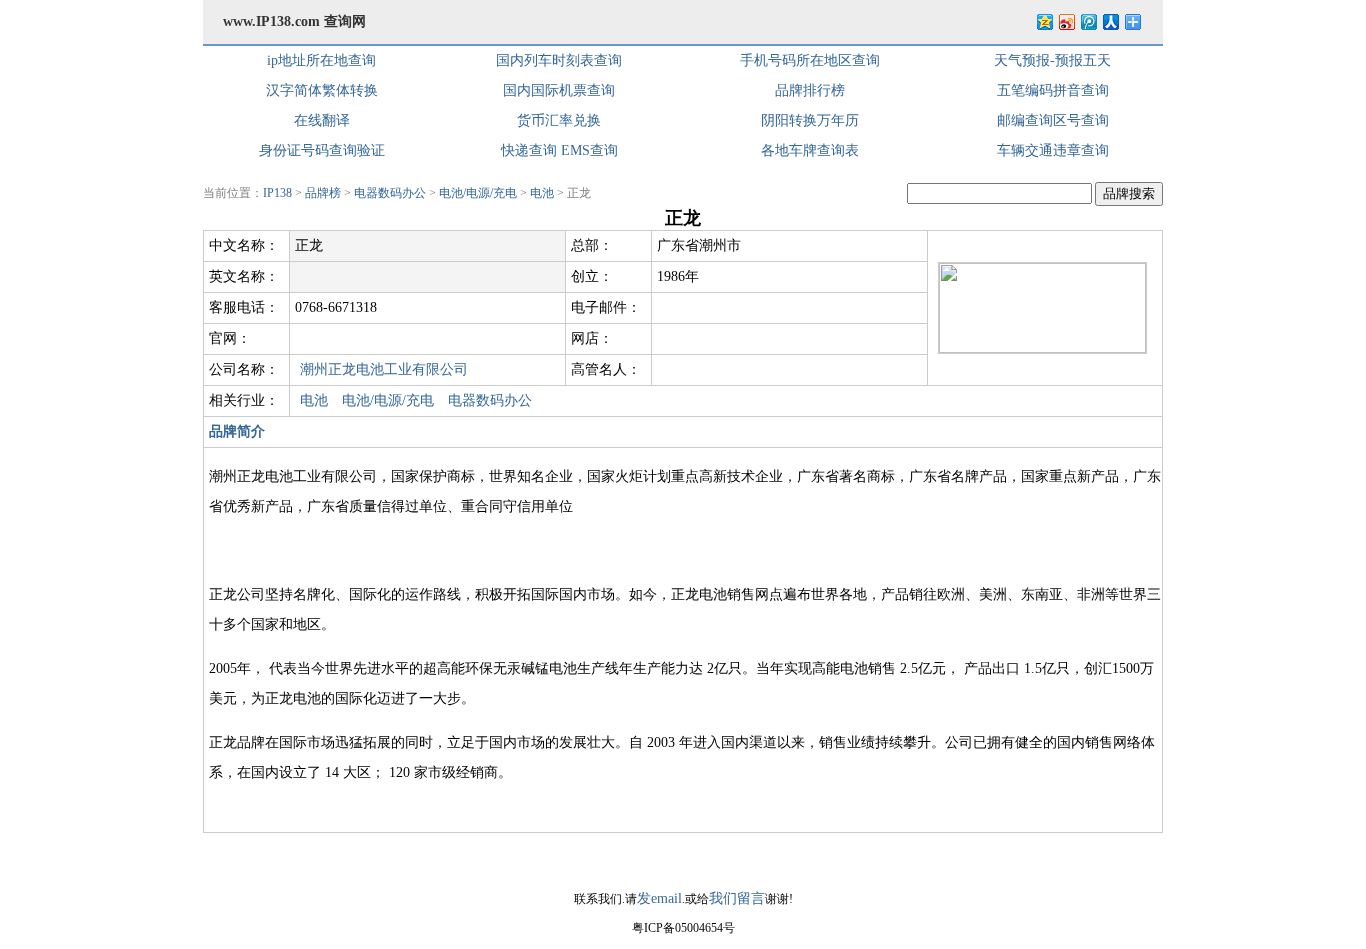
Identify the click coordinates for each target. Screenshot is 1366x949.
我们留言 (737, 898)
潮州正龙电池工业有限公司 (384, 369)
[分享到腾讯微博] (1088, 21)
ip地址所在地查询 (321, 60)
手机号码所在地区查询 (810, 60)
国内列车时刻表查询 (559, 60)
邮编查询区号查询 (1053, 120)
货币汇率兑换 (559, 120)
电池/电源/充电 (478, 193)
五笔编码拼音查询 (1053, 90)
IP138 (277, 193)
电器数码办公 (390, 193)
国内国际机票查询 (559, 90)
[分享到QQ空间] (1044, 21)
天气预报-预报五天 (1052, 60)
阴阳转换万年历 (810, 120)
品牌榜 (323, 193)
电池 (542, 193)
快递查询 (529, 150)
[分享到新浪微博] (1066, 21)
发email (659, 898)
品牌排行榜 (810, 90)
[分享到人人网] (1110, 21)
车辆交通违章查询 (1053, 150)
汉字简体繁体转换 (322, 90)
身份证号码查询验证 (322, 150)
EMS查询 (589, 150)
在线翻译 (322, 120)
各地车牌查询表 (810, 150)
